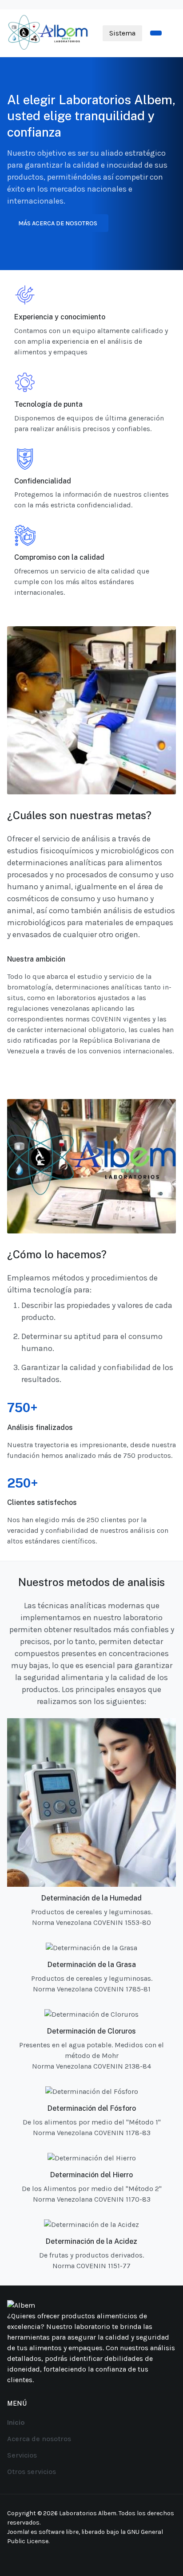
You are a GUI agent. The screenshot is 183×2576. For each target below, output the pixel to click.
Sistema (122, 33)
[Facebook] (13, 2557)
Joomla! (18, 2532)
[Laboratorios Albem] (49, 32)
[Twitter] (47, 2557)
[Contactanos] (156, 33)
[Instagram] (24, 2557)
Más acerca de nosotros (58, 223)
